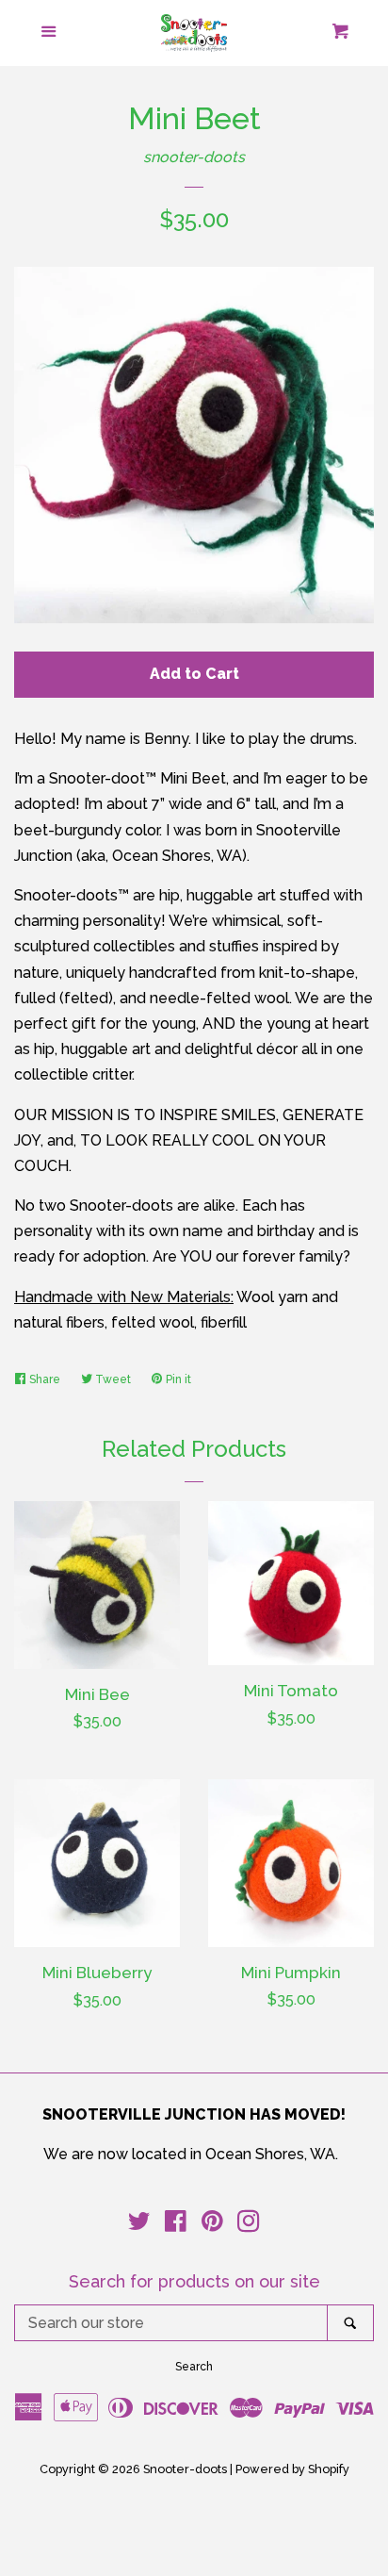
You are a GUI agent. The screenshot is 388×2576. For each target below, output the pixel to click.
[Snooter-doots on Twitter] (139, 2225)
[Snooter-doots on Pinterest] (212, 2225)
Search (194, 2367)
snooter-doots (194, 157)
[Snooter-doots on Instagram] (249, 2225)
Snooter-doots (185, 2469)
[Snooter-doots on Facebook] (176, 2225)
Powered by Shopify (292, 2469)
